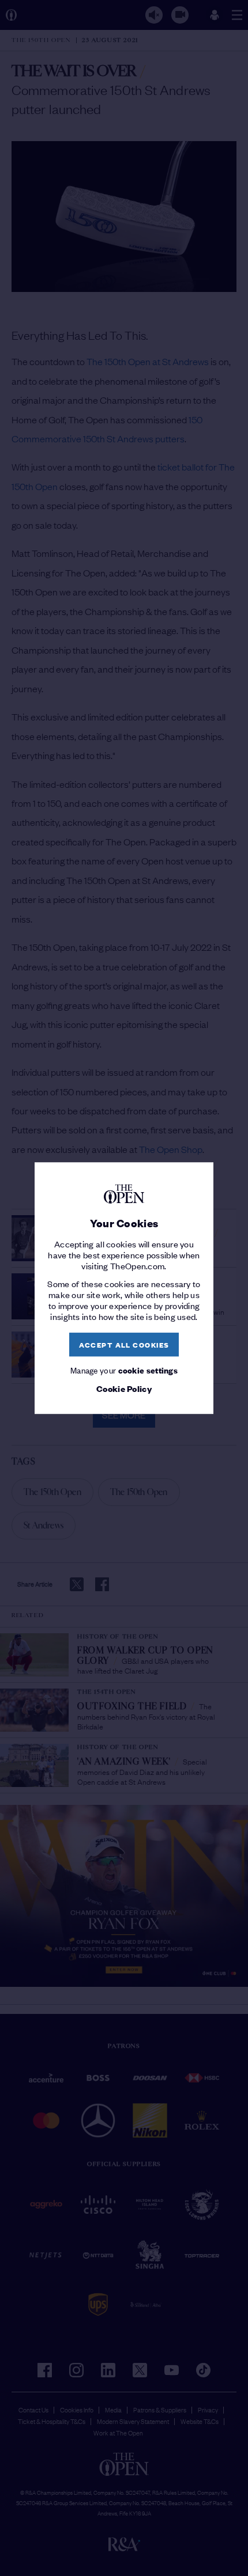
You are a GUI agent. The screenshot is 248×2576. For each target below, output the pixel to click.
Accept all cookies (124, 1344)
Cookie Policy (124, 1389)
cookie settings (148, 1370)
